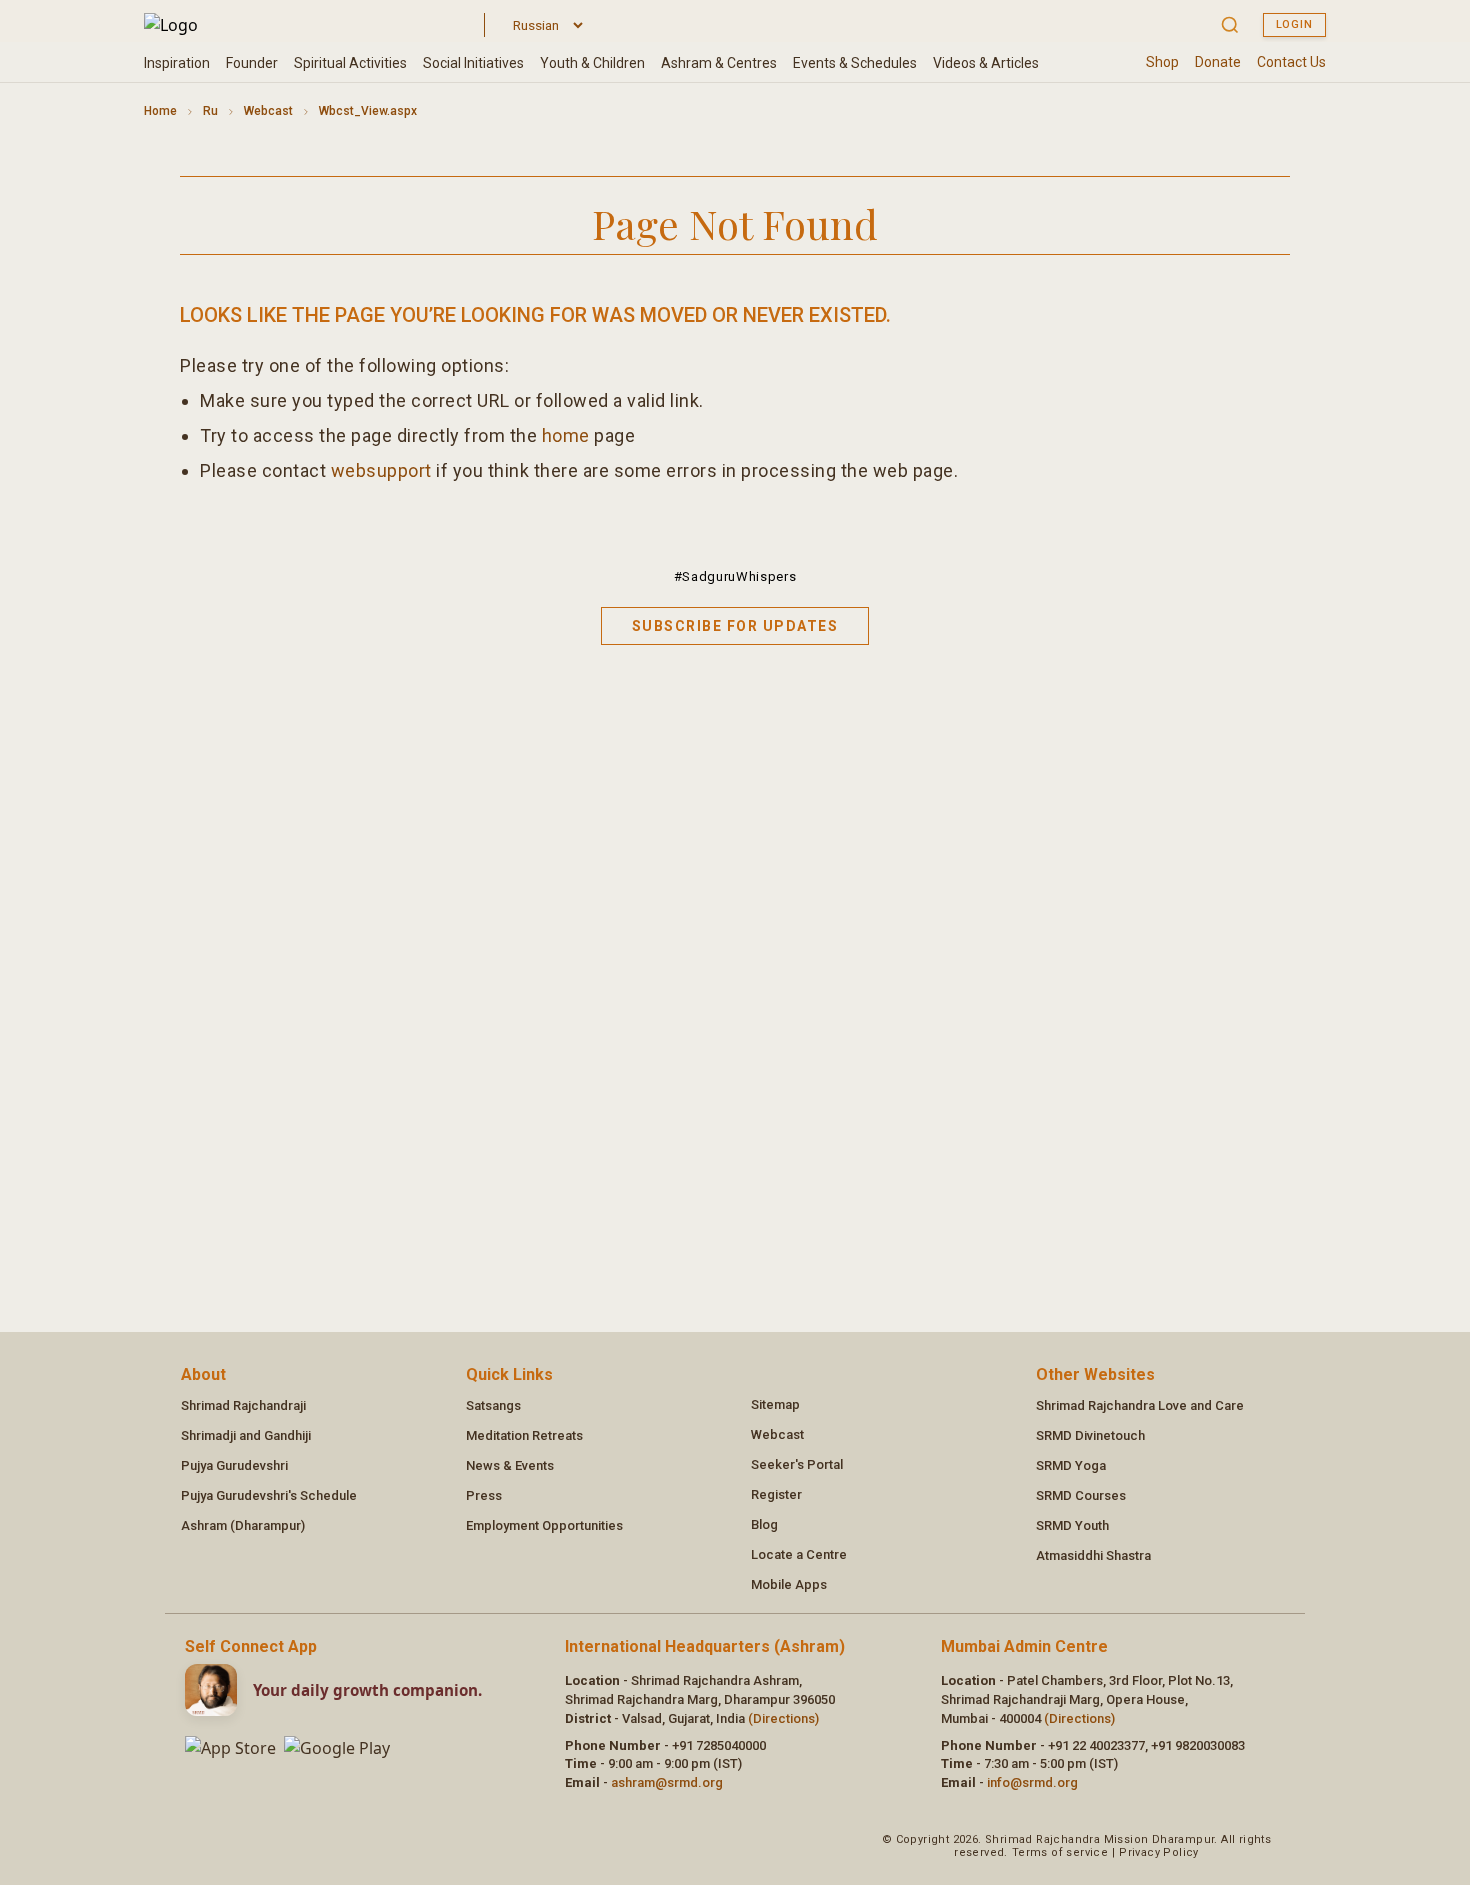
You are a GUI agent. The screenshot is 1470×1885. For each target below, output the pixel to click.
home (566, 435)
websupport (381, 470)
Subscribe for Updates (735, 626)
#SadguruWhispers (735, 576)
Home (160, 111)
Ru (210, 111)
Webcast (268, 111)
